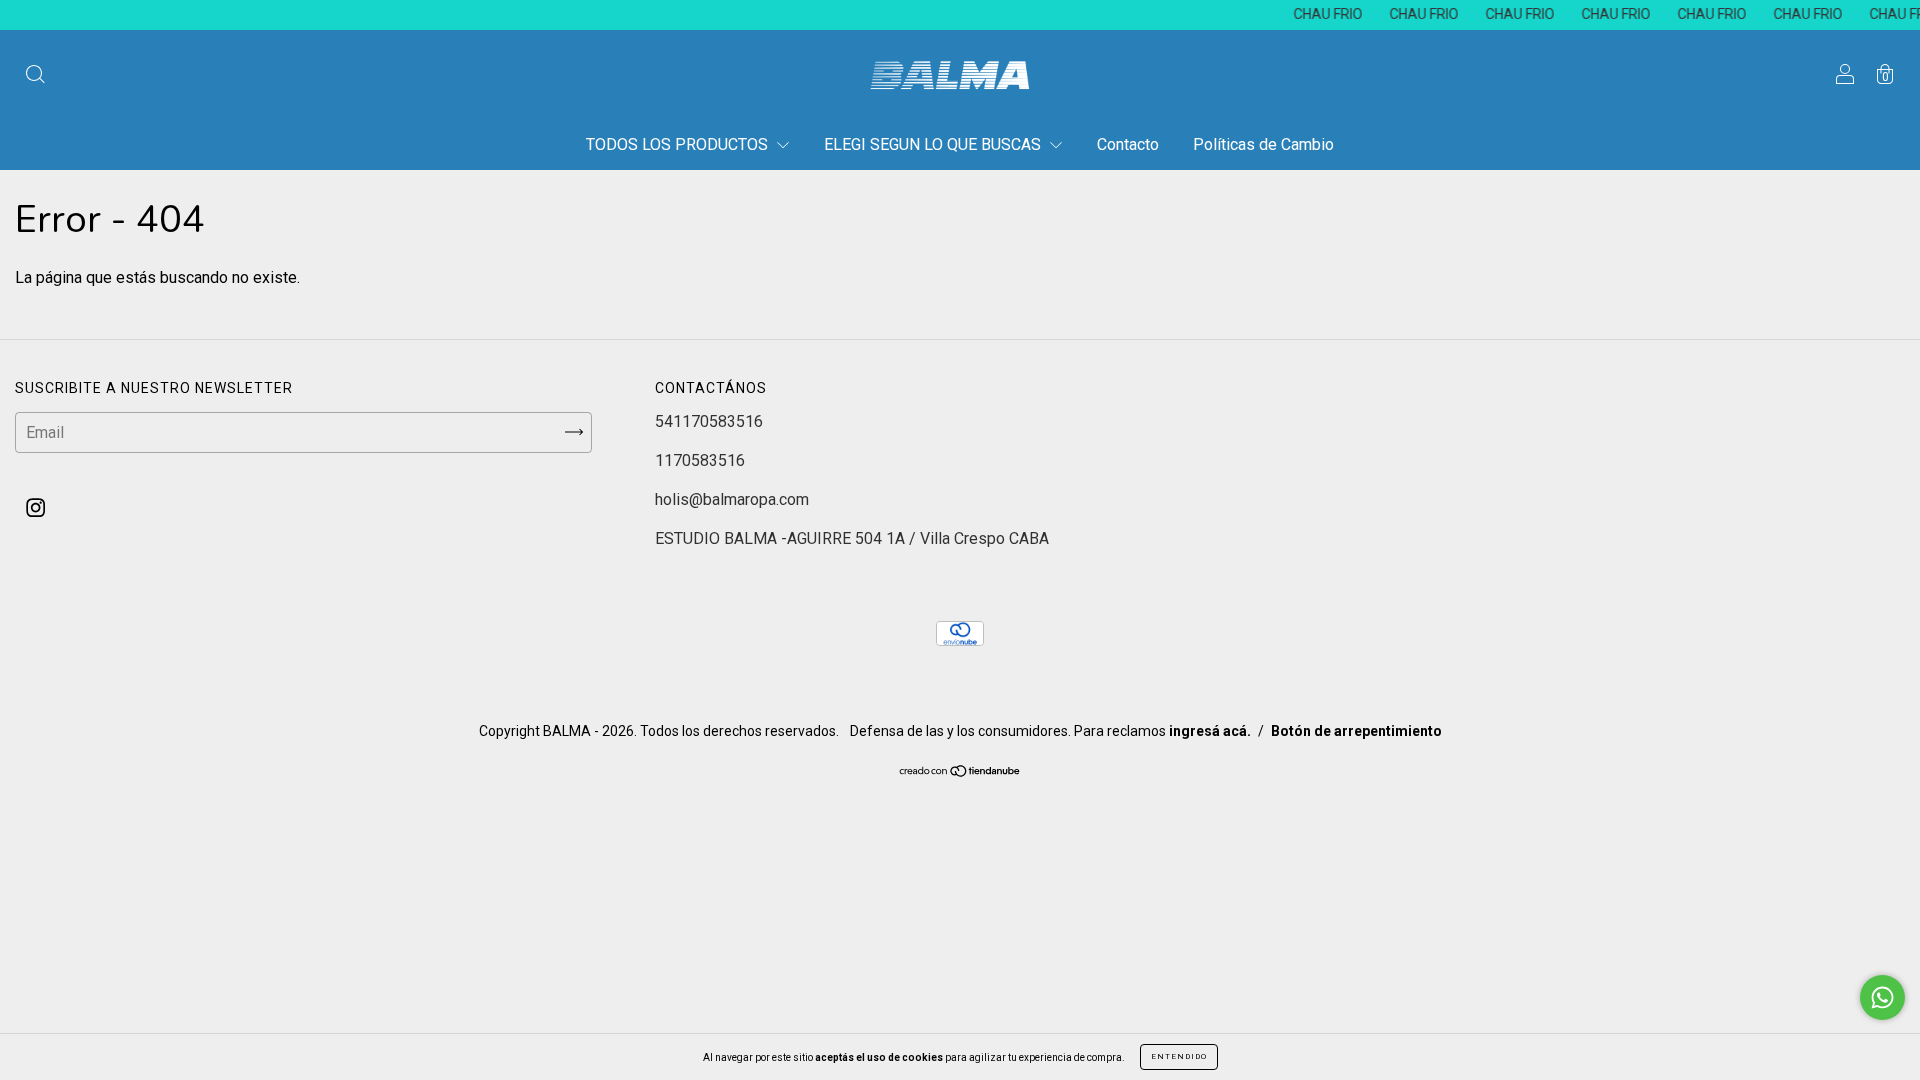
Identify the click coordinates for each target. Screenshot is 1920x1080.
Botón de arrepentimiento (1356, 731)
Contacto (1128, 144)
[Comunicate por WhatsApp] (1882, 997)
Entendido (1179, 1056)
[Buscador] (35, 76)
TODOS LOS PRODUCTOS (679, 144)
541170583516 (709, 421)
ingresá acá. (1210, 731)
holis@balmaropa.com (732, 499)
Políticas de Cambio (1263, 144)
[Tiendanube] (960, 772)
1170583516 (700, 460)
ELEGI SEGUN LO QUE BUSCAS (934, 144)
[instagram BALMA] (35, 507)
